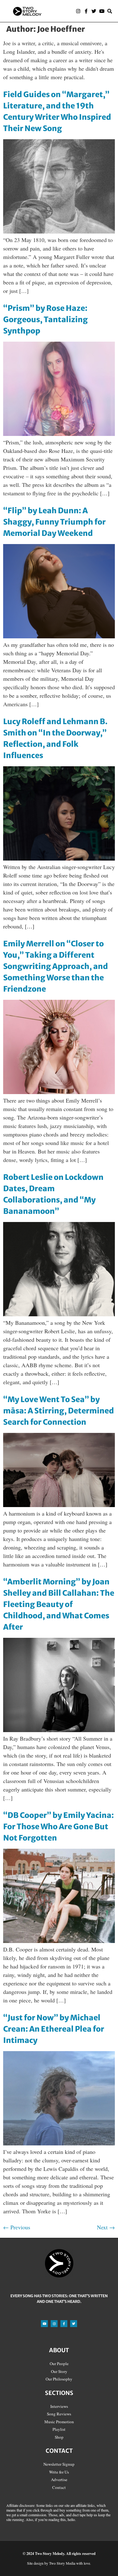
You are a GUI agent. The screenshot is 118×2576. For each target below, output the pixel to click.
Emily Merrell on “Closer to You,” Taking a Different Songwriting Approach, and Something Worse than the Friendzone (56, 966)
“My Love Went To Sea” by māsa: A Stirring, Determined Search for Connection (59, 1411)
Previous (17, 2227)
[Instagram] (78, 11)
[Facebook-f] (86, 11)
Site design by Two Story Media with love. (59, 2563)
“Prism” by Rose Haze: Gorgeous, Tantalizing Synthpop (45, 319)
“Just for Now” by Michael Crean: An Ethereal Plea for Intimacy (54, 2029)
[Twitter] (94, 11)
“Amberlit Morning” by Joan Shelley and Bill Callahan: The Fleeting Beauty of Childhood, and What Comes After (59, 1604)
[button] (61, 11)
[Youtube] (102, 11)
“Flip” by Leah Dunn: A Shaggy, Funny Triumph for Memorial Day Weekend (54, 522)
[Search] (110, 11)
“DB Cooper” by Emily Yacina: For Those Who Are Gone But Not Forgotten (59, 1827)
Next (106, 2227)
